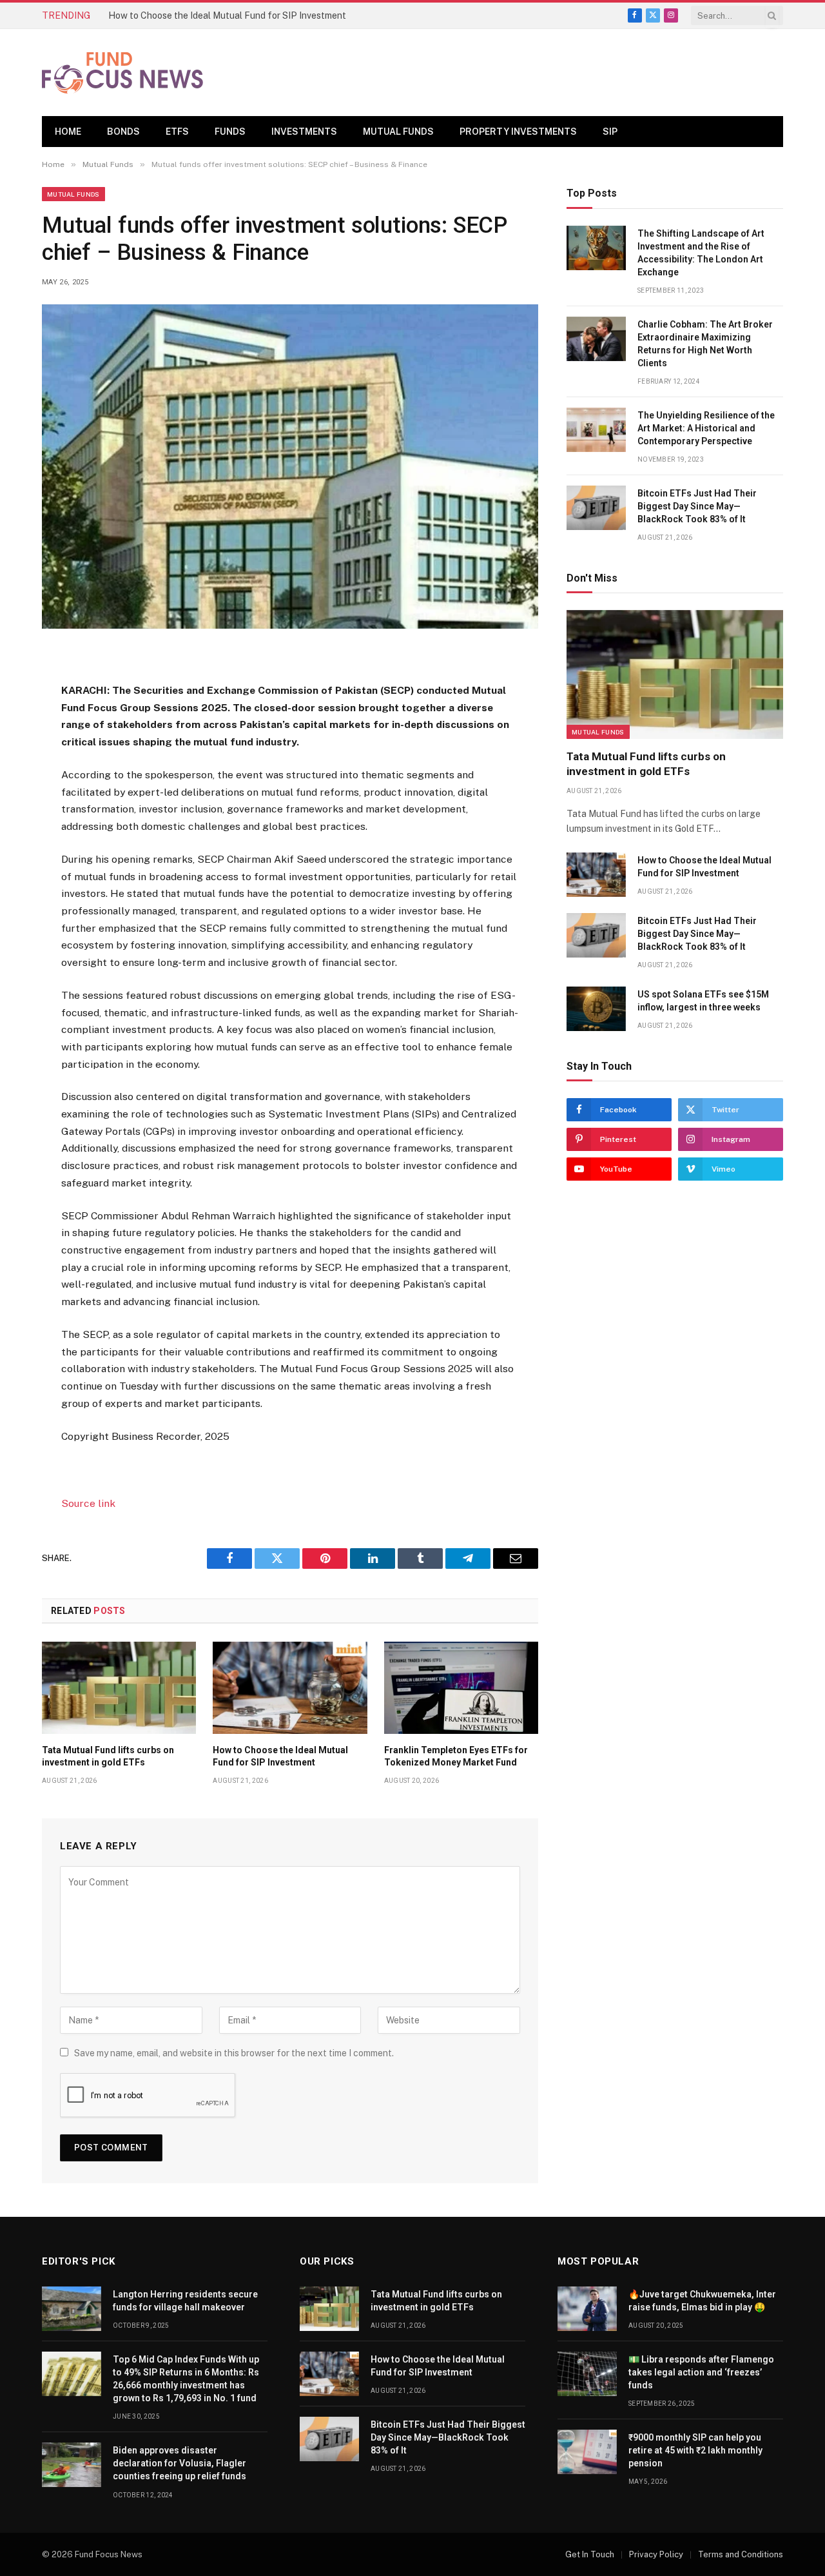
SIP (610, 132)
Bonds (123, 132)
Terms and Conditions (741, 2554)
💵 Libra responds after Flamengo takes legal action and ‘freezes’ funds (701, 2372)
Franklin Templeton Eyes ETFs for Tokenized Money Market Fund (456, 1756)
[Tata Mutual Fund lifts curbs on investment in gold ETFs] (119, 1687)
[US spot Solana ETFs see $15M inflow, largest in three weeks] (596, 1009)
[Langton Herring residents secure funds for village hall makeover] (72, 2309)
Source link (88, 1503)
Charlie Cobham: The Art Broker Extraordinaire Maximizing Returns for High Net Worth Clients (705, 344)
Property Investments (518, 132)
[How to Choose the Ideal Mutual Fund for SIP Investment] (290, 1687)
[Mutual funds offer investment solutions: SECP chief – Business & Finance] (290, 467)
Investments (304, 132)
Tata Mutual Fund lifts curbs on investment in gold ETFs (108, 1756)
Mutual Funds (398, 132)
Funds (230, 132)
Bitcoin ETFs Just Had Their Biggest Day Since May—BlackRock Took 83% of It (697, 506)
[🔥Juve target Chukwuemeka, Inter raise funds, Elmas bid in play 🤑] (587, 2309)
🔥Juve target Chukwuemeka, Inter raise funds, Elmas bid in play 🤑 (702, 2301)
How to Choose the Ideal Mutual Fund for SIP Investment (227, 15)
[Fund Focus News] (122, 73)
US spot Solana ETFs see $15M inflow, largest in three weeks (703, 1001)
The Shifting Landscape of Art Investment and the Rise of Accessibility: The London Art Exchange (701, 253)
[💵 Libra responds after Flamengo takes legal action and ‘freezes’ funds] (587, 2374)
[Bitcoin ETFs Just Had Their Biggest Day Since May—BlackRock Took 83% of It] (596, 508)
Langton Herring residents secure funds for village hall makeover (185, 2301)
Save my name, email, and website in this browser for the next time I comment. (234, 2053)
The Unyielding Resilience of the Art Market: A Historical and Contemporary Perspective (706, 428)
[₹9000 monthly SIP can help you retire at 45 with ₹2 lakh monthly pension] (587, 2452)
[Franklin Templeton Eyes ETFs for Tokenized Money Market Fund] (461, 1687)
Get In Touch (590, 2554)
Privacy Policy (656, 2554)
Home (68, 132)
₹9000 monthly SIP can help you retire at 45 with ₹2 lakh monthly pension (695, 2450)
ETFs (177, 132)
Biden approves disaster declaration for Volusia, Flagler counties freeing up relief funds (180, 2463)
